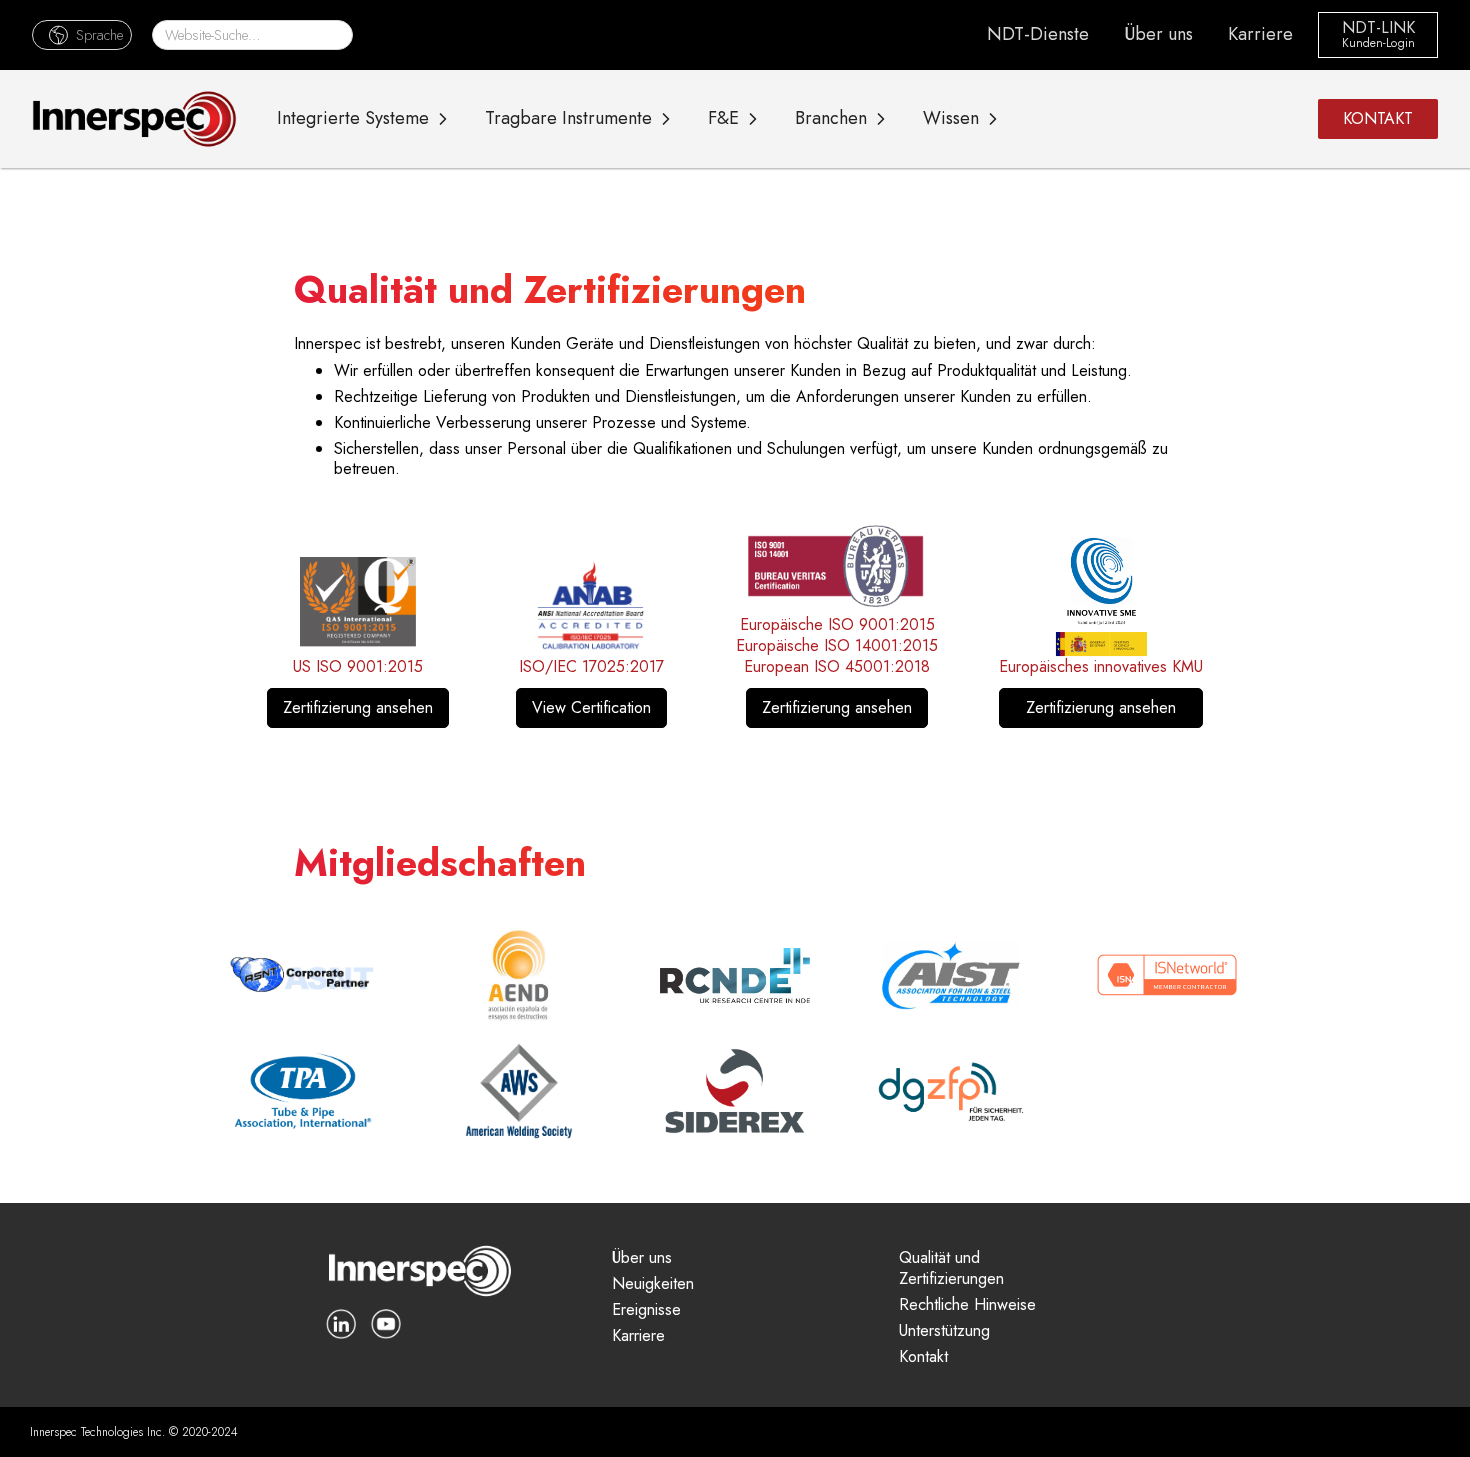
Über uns (1158, 34)
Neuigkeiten (653, 1284)
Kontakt (923, 1357)
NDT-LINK (1378, 28)
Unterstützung (944, 1331)
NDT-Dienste (1038, 34)
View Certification (591, 707)
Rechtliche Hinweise (967, 1305)
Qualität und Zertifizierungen (951, 1269)
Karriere (1260, 34)
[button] (82, 34)
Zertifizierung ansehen (358, 707)
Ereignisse (646, 1310)
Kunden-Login (1378, 44)
